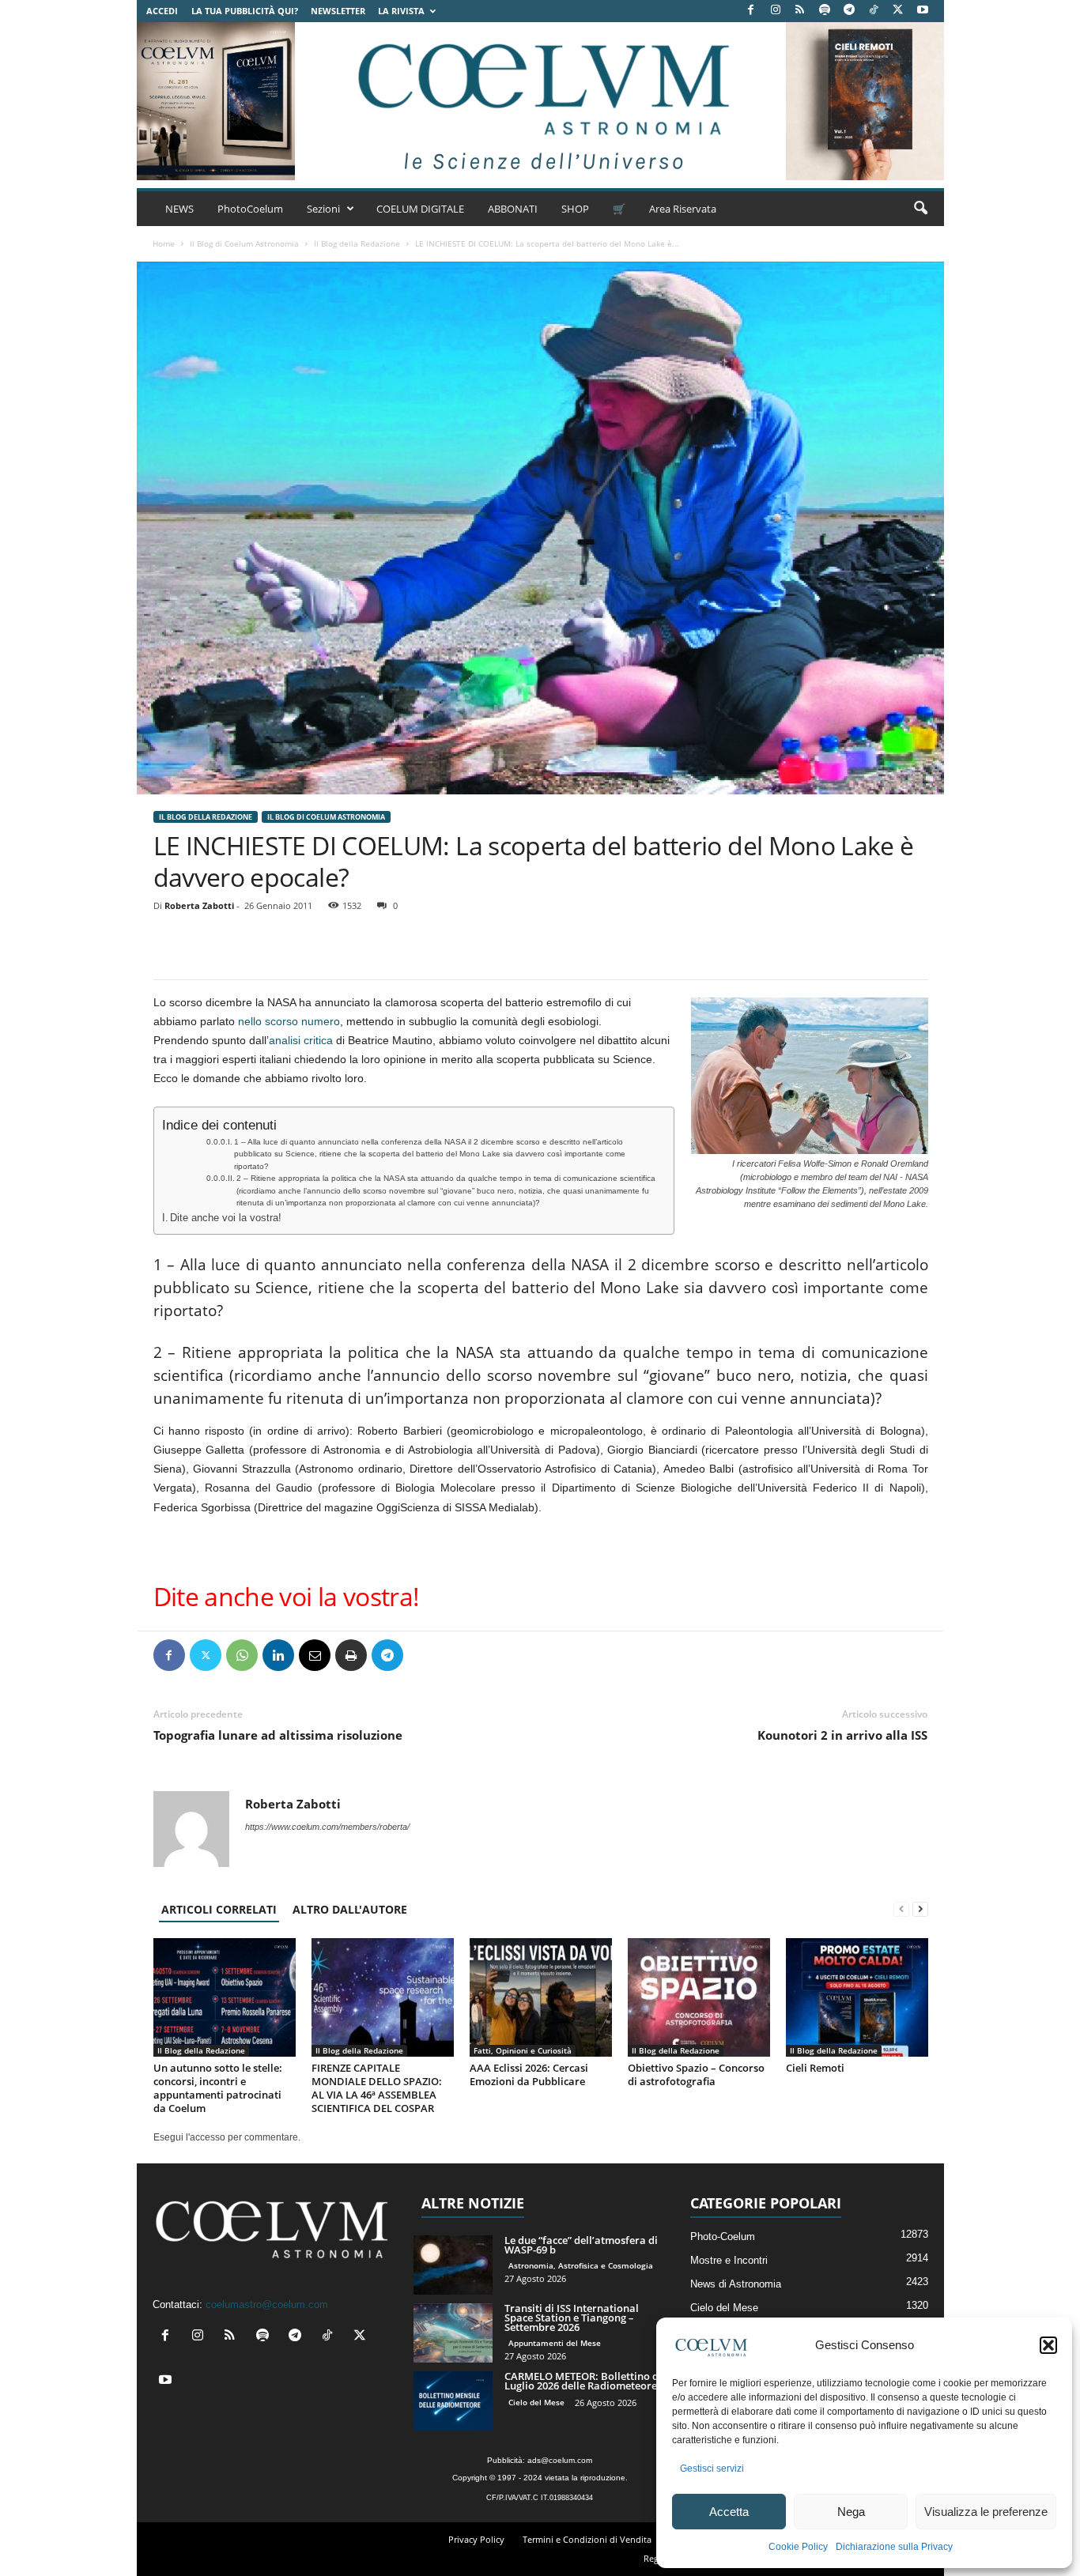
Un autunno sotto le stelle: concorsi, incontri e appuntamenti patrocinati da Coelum (218, 2088)
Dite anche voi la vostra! (226, 1218)
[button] (1048, 2345)
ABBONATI (513, 209)
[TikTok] (874, 11)
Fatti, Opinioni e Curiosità (523, 2050)
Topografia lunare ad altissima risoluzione (278, 1735)
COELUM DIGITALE (420, 209)
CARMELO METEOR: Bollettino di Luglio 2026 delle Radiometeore (583, 2381)
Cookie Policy (798, 2547)
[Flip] (424, 1655)
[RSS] (800, 11)
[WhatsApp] (242, 1655)
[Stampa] (351, 1655)
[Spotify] (825, 11)
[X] (898, 11)
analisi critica (301, 1040)
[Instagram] (776, 11)
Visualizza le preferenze (986, 2512)
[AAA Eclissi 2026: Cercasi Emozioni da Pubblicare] (541, 1997)
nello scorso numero (287, 1021)
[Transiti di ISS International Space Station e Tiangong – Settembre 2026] (453, 2333)
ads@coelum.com (560, 2460)
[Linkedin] (278, 1655)
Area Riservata (683, 209)
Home (164, 243)
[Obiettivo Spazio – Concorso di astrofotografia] (699, 1997)
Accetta (729, 2512)
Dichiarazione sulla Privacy (894, 2547)
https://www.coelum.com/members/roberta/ (327, 1827)
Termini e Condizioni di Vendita (587, 2539)
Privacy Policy (476, 2539)
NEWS (179, 209)
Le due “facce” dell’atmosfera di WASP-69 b (581, 2245)
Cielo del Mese (536, 2402)
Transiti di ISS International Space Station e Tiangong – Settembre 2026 (572, 2318)
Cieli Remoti (815, 2068)
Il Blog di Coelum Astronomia (244, 243)
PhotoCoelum (250, 209)
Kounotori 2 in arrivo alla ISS (842, 1735)
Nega (851, 2512)
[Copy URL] (460, 1655)
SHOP (575, 209)
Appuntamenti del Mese (555, 2343)
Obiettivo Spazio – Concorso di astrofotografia (696, 2074)
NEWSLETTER (338, 11)
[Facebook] (751, 11)
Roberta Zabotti (199, 905)
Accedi (162, 11)
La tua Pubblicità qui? (245, 11)
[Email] (315, 1655)
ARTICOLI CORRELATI (219, 1909)
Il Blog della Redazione (357, 243)
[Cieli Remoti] (857, 1997)
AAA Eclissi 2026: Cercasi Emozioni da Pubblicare (529, 2074)
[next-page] (920, 1909)
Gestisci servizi (712, 2469)
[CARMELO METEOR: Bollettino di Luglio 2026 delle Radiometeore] (453, 2401)
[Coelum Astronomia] (540, 101)
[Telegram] (849, 11)
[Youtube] (923, 11)
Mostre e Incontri (729, 2260)
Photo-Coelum (723, 2237)
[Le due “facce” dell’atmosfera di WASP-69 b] (453, 2265)
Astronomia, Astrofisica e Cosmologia (581, 2265)
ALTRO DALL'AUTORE (350, 1909)
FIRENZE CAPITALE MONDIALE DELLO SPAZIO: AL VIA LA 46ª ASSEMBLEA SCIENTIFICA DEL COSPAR (377, 2088)
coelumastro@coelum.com (267, 2304)
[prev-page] (901, 1909)
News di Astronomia (736, 2284)
